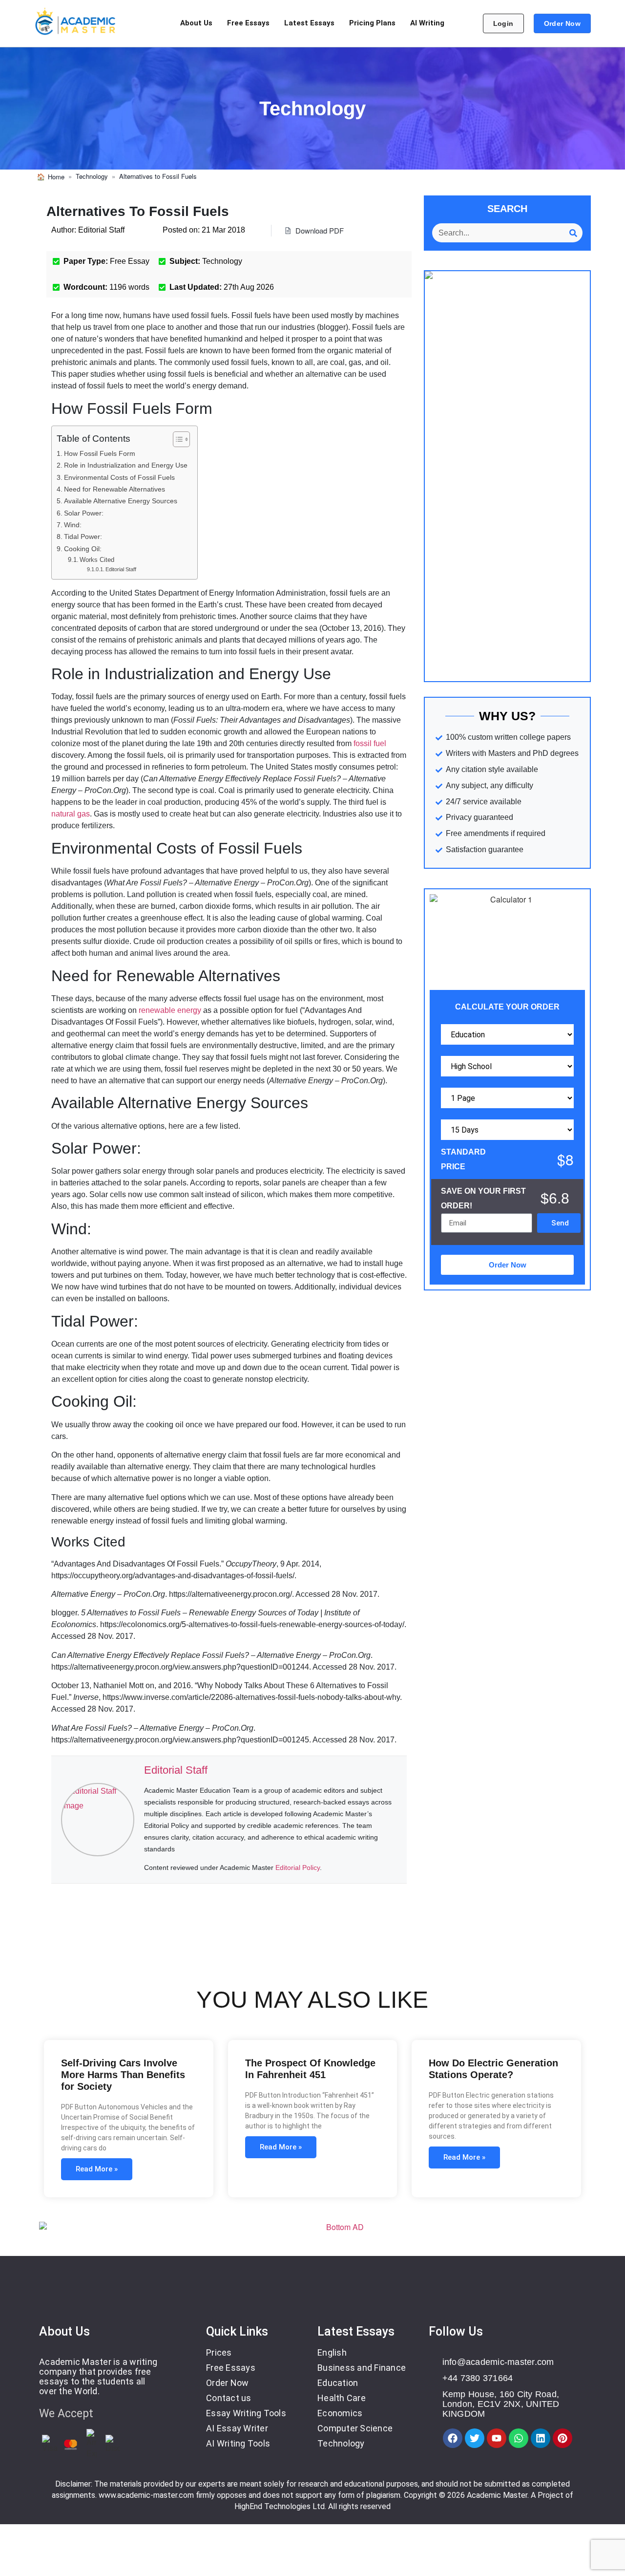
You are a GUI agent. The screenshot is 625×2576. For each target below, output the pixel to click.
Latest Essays (309, 23)
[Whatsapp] (519, 2438)
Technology (92, 176)
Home (56, 177)
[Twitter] (475, 2438)
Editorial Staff (121, 569)
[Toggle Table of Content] (177, 439)
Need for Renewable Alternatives (115, 489)
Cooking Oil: (83, 549)
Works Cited (97, 560)
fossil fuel (370, 743)
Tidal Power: (83, 537)
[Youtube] (497, 2438)
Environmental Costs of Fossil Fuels (119, 477)
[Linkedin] (541, 2438)
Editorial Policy (298, 1868)
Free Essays (248, 23)
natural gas (71, 814)
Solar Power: (84, 513)
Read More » (97, 2169)
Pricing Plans (372, 23)
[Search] (573, 233)
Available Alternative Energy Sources (121, 501)
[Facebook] (453, 2438)
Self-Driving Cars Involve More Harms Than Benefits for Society (123, 2075)
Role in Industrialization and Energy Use (126, 465)
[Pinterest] (562, 2438)
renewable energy (170, 1010)
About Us (196, 23)
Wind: (73, 525)
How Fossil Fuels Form (100, 453)
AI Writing (427, 23)
